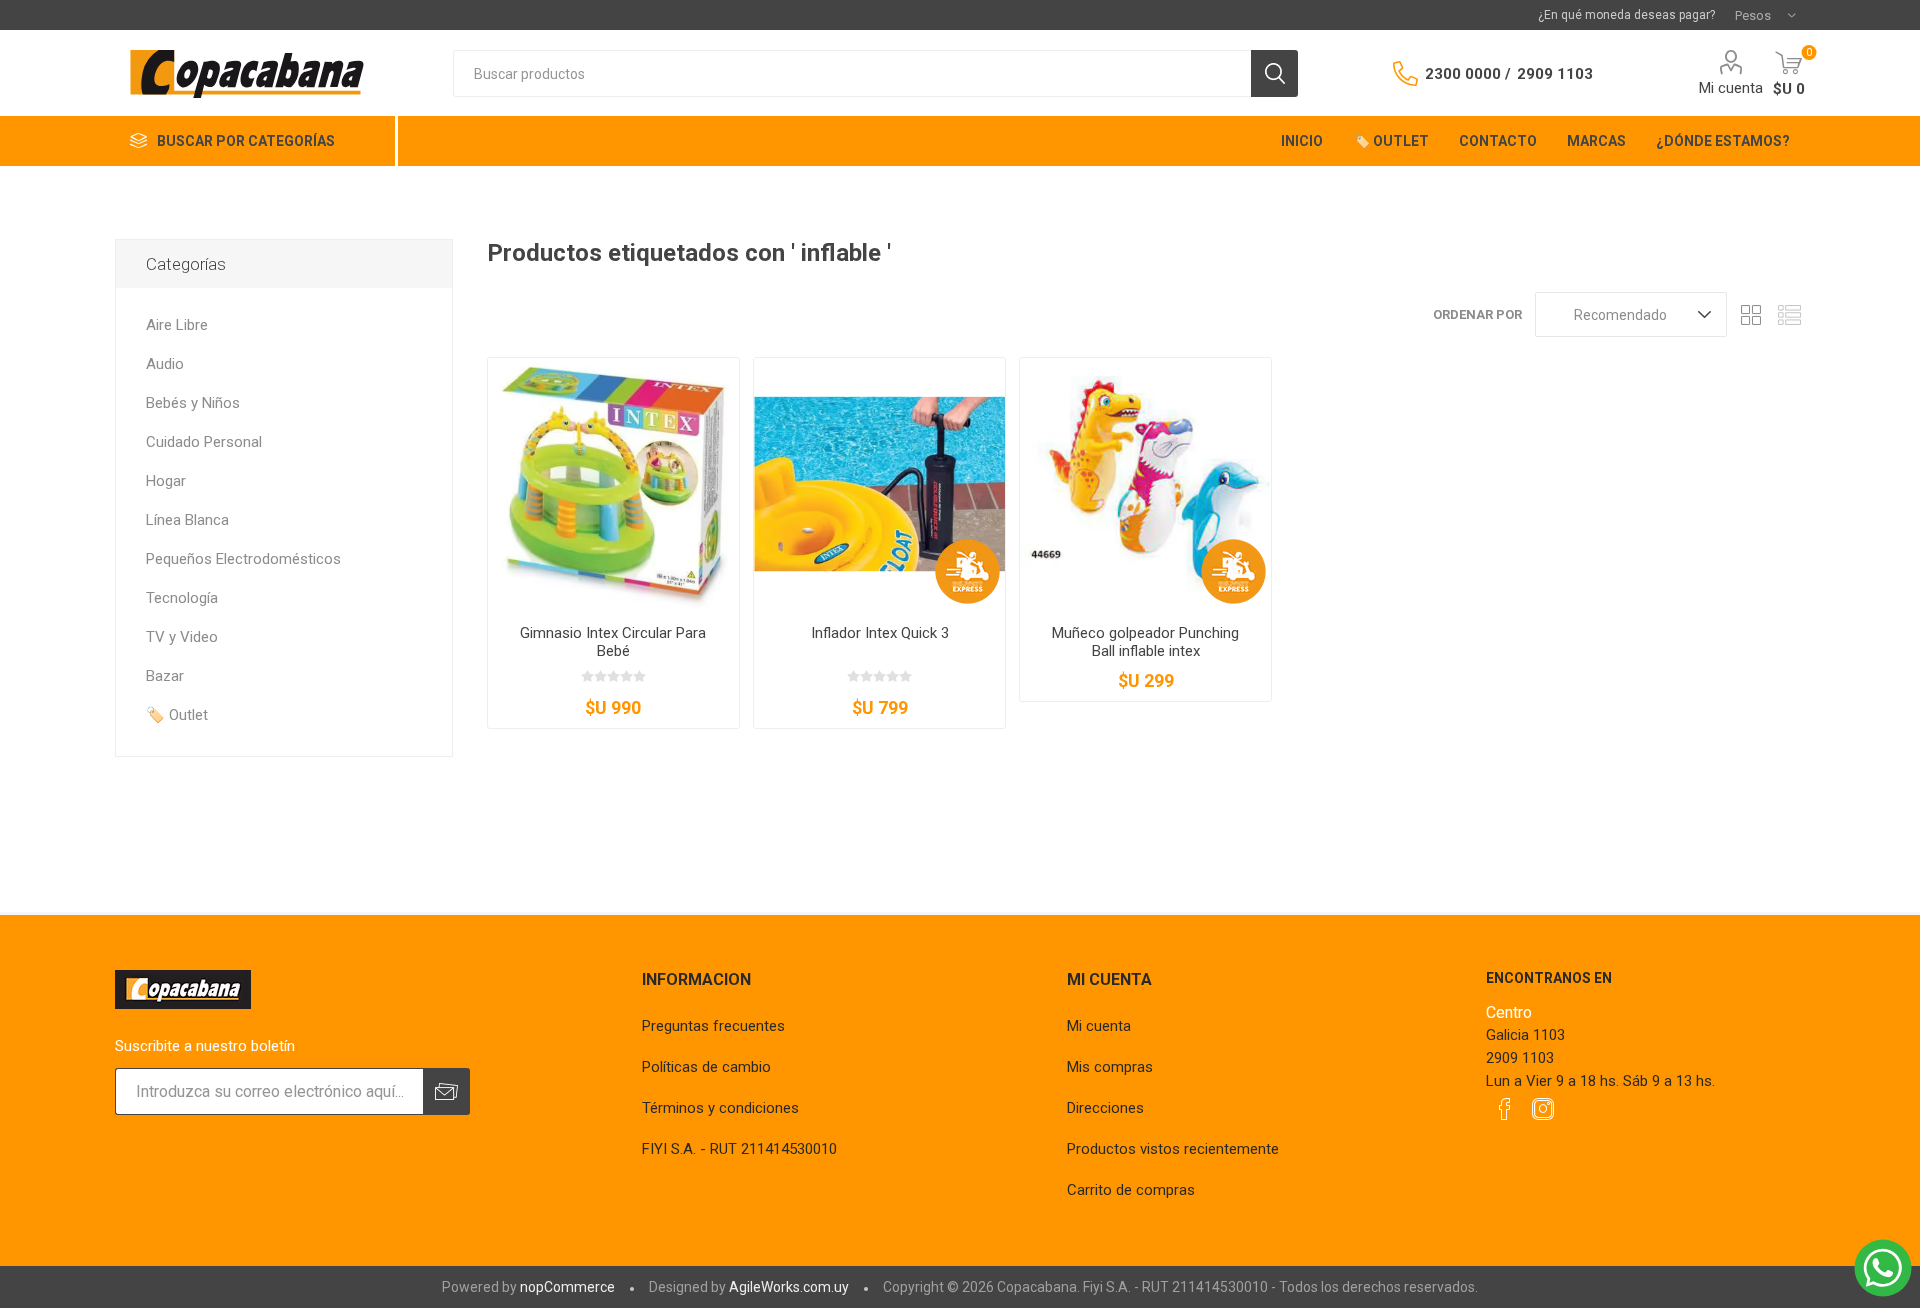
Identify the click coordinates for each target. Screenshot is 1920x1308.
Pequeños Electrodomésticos (243, 559)
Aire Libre (177, 325)
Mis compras (1110, 1067)
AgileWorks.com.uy (789, 1287)
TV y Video (182, 637)
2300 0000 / (1468, 74)
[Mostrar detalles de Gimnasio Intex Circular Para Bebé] (613, 483)
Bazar (165, 676)
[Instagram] (1543, 1109)
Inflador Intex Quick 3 (880, 633)
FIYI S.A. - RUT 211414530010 (739, 1149)
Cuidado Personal (204, 442)
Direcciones (1105, 1108)
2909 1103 (1555, 74)
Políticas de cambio (706, 1067)
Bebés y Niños (193, 403)
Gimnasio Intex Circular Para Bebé (613, 642)
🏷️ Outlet (177, 715)
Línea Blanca (187, 520)
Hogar (166, 481)
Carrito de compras (1131, 1190)
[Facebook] (1505, 1109)
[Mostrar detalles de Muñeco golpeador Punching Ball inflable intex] (1145, 483)
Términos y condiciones (720, 1108)
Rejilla (1752, 314)
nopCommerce (567, 1287)
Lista (1790, 314)
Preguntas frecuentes (713, 1026)
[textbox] (852, 73)
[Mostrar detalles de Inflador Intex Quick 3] (879, 483)
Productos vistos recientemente (1173, 1149)
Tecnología (182, 598)
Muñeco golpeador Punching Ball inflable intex (1145, 642)
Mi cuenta (1731, 88)
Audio (165, 364)
